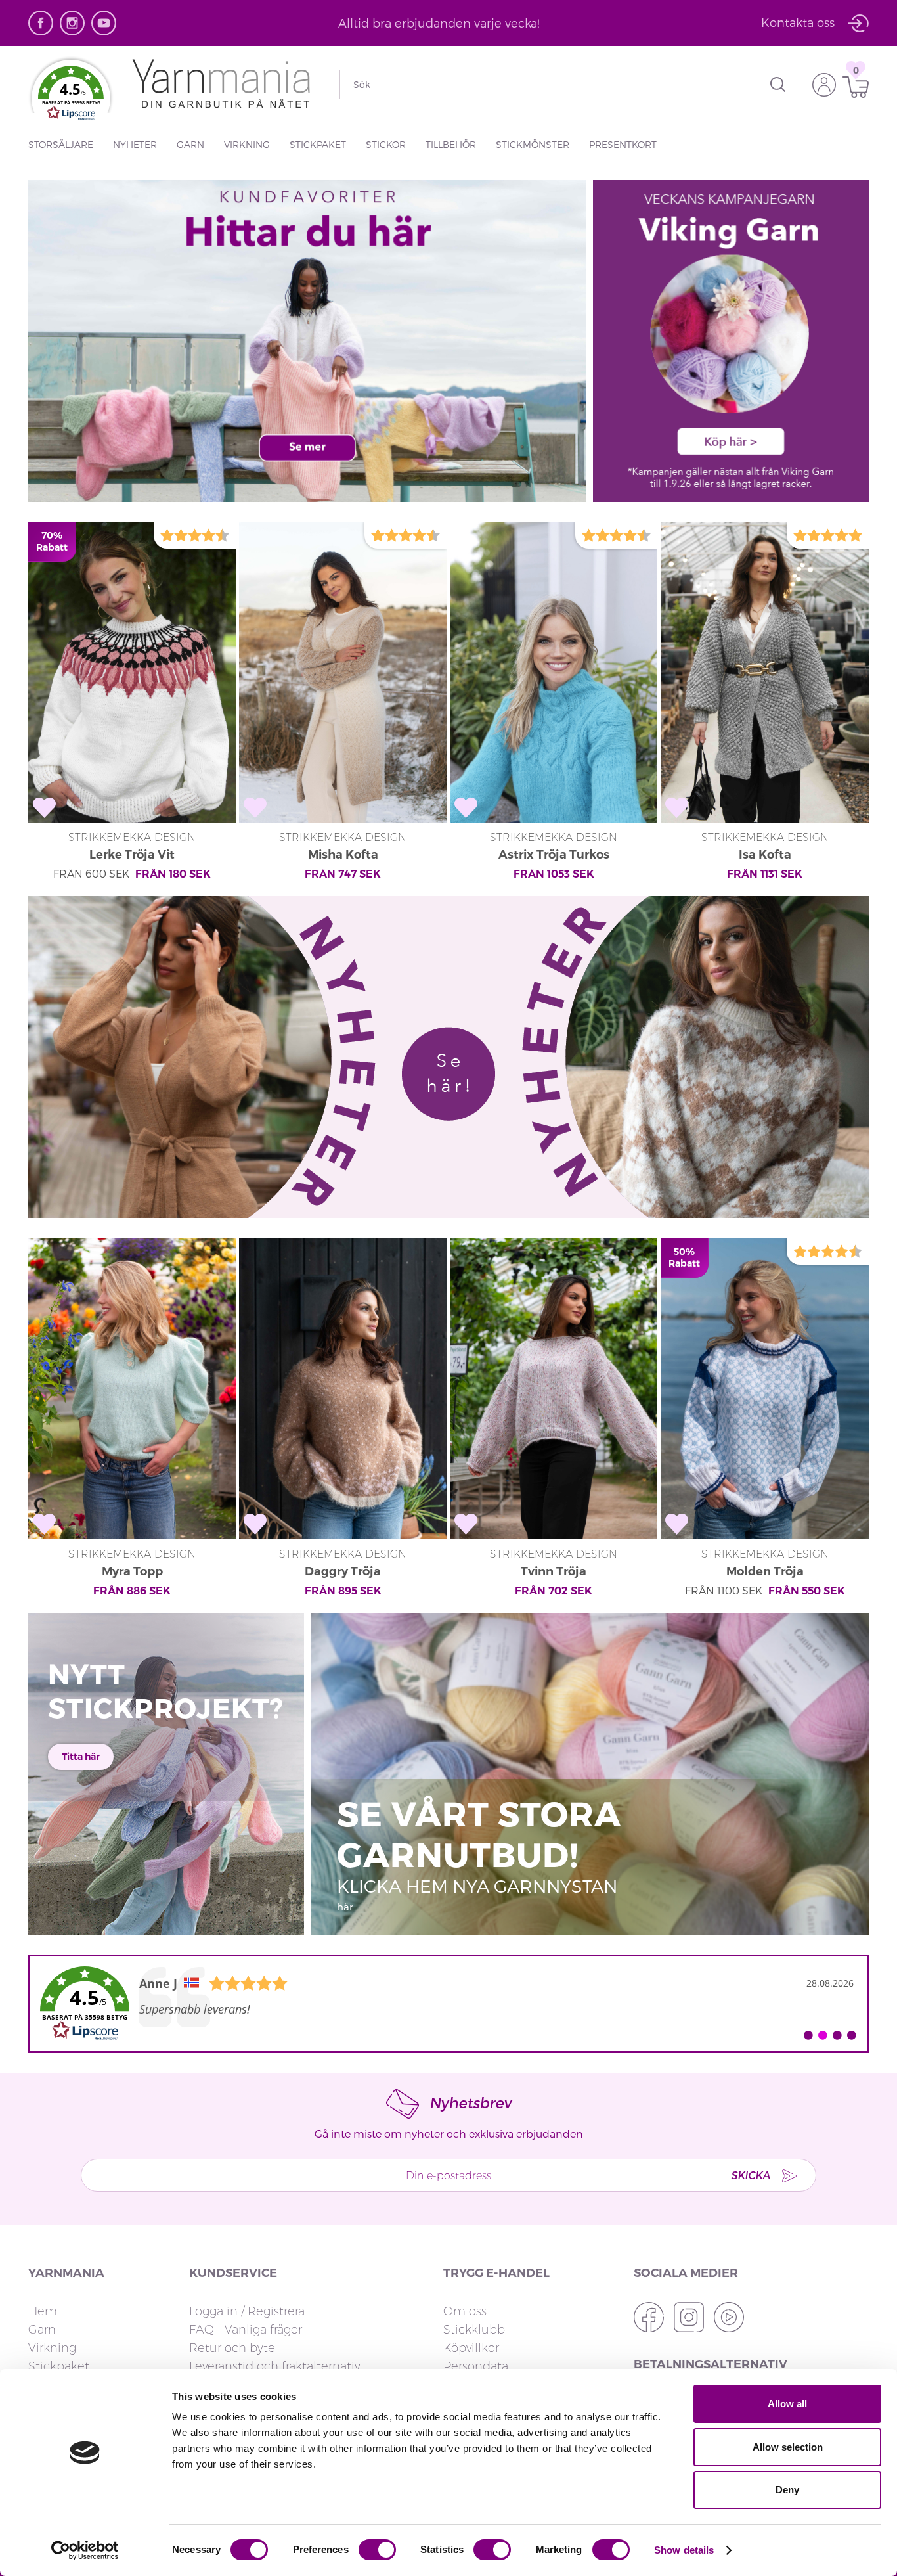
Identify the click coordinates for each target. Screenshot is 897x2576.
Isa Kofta (765, 855)
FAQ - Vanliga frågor (246, 2330)
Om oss (465, 2311)
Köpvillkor (471, 2348)
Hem (43, 2311)
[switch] (377, 2550)
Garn (190, 144)
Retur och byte (232, 2348)
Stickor (386, 144)
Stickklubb (474, 2330)
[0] (852, 87)
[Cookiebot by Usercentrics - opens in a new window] (85, 2550)
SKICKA (751, 2175)
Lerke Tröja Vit (132, 855)
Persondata (476, 2366)
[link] (448, 2004)
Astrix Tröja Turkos (554, 855)
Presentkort (623, 144)
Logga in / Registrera (247, 2311)
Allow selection (788, 2447)
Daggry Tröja (343, 1571)
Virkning (247, 144)
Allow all (787, 2404)
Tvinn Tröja (554, 1571)
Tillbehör (451, 144)
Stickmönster (533, 144)
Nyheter (135, 144)
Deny (787, 2490)
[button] (71, 96)
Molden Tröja (765, 1571)
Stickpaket (318, 144)
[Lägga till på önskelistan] (44, 808)
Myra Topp (132, 1571)
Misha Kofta (343, 855)
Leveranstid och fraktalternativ (274, 2366)
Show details (684, 2550)
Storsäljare (61, 144)
